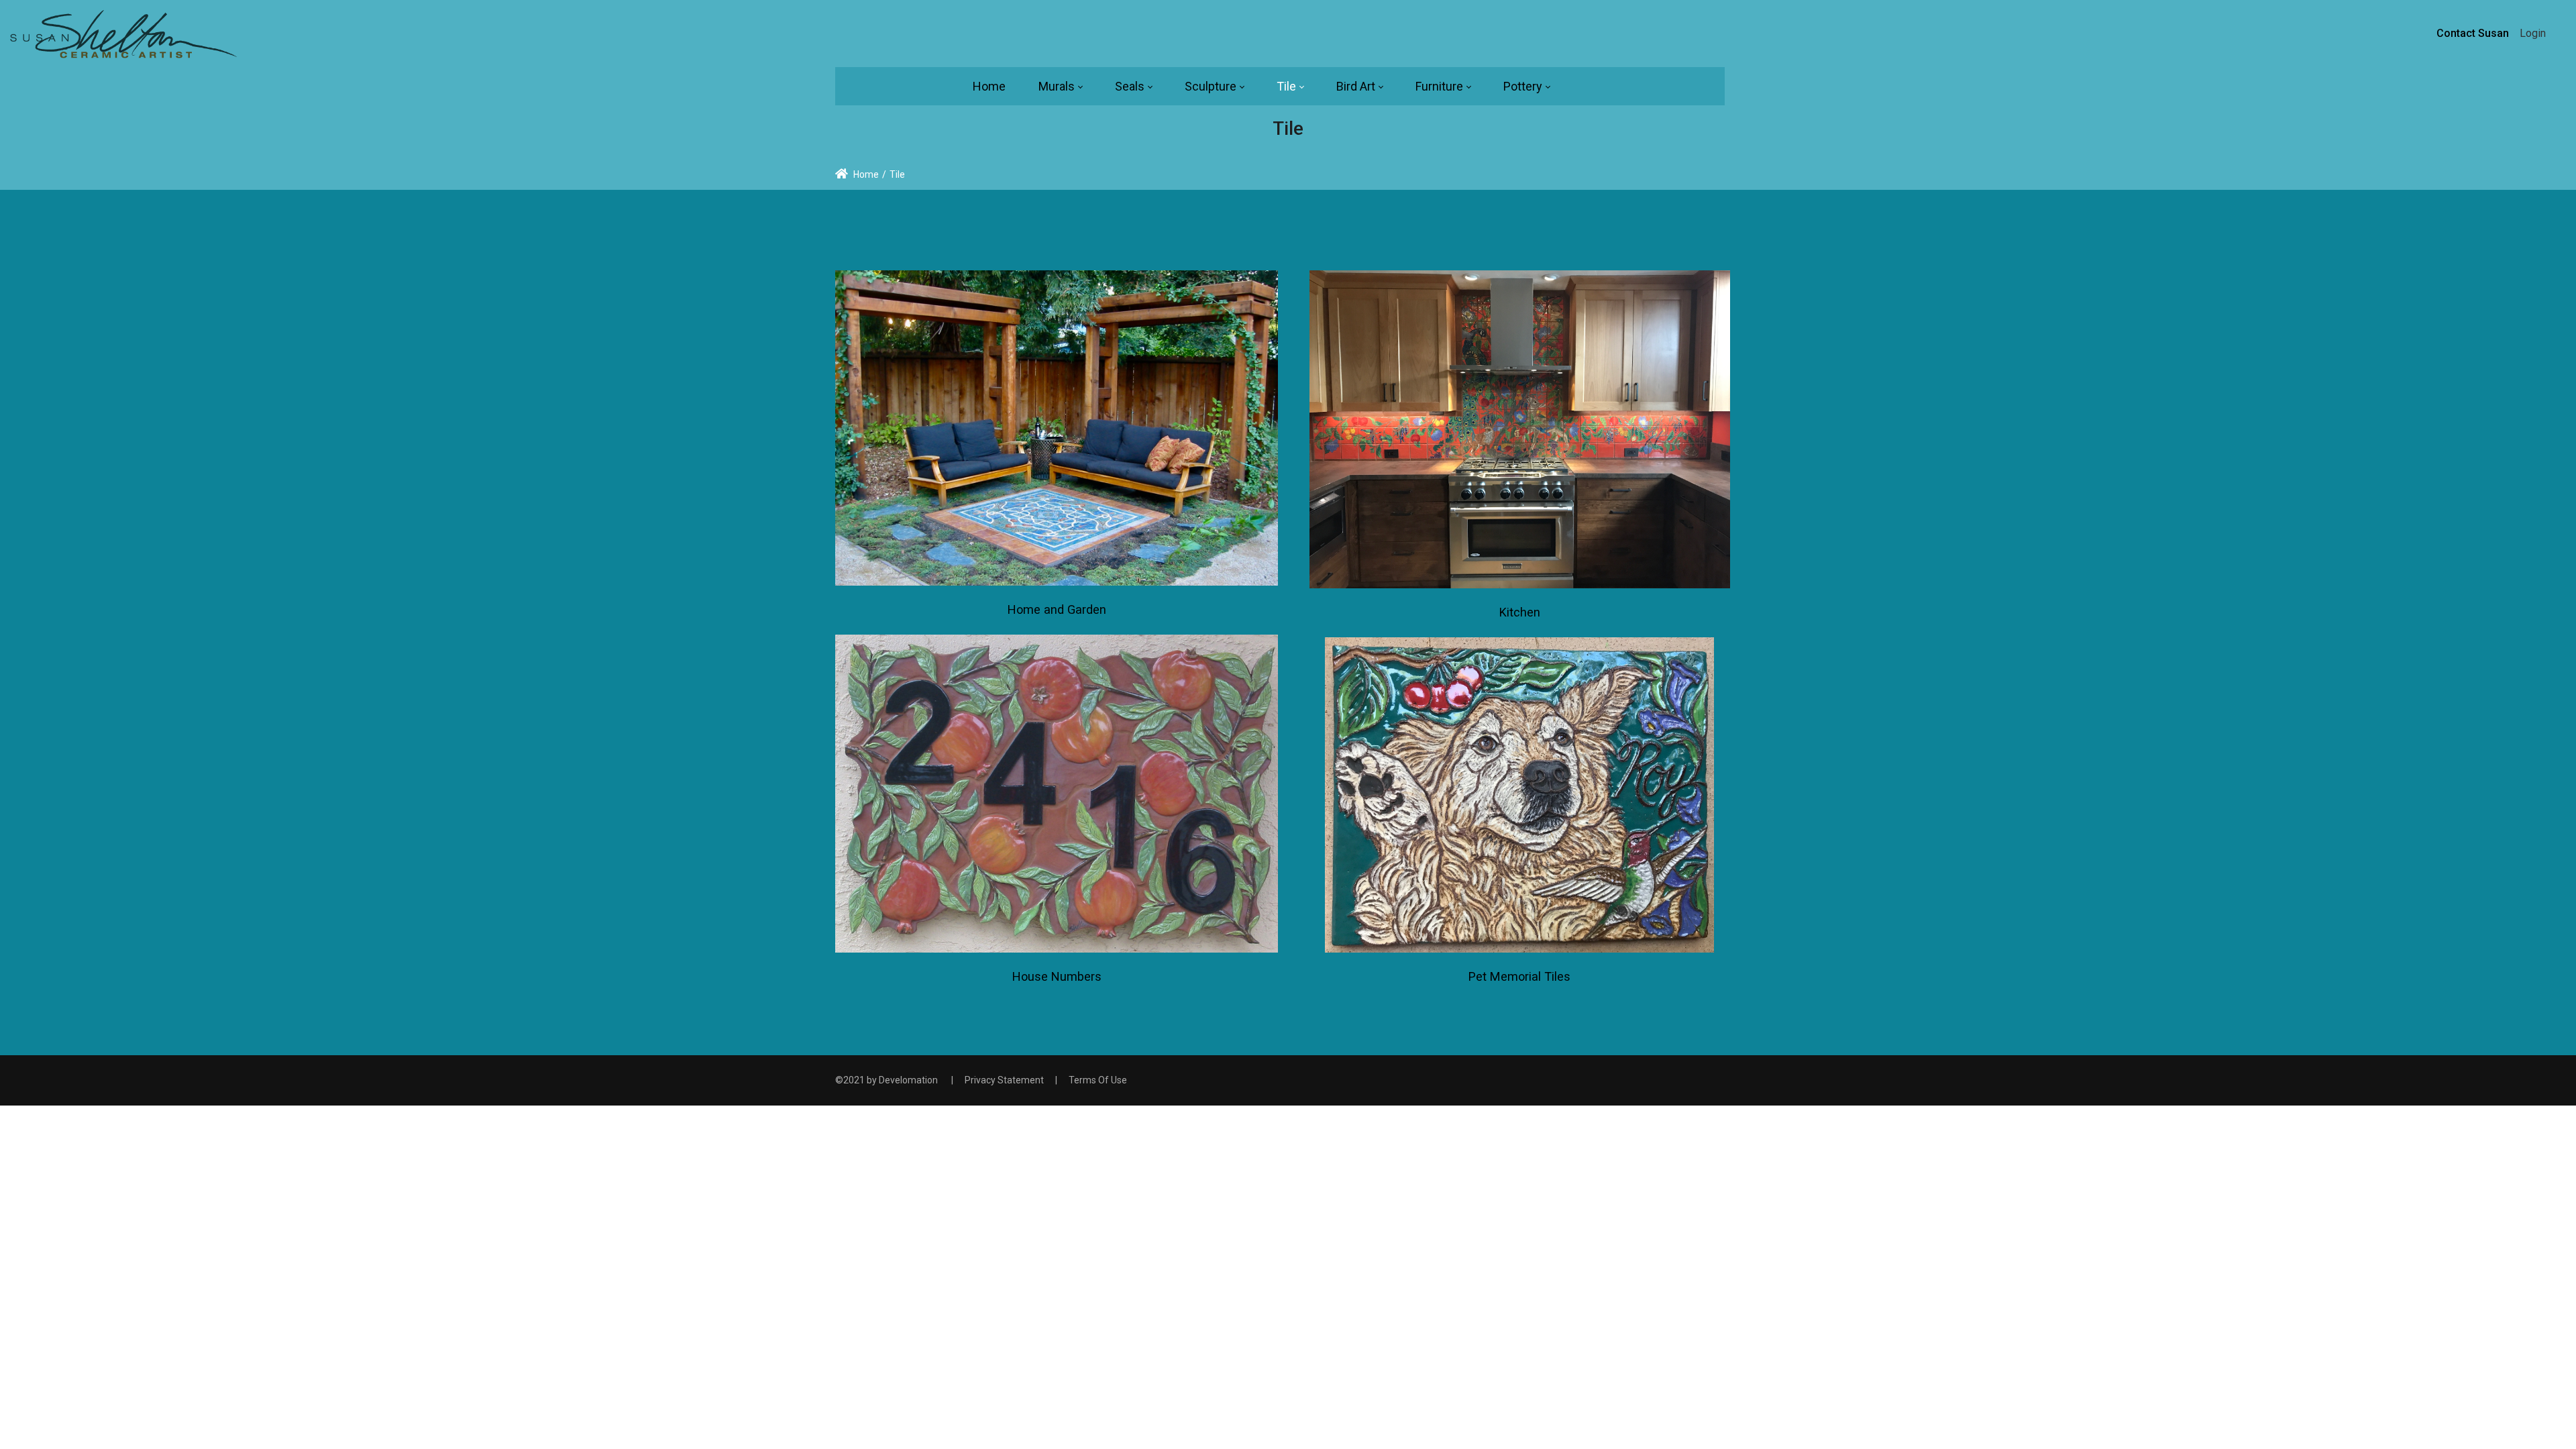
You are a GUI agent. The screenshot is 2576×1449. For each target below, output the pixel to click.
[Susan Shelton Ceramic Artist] (125, 33)
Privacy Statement (1004, 1080)
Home (865, 174)
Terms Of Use (1098, 1080)
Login (2533, 33)
